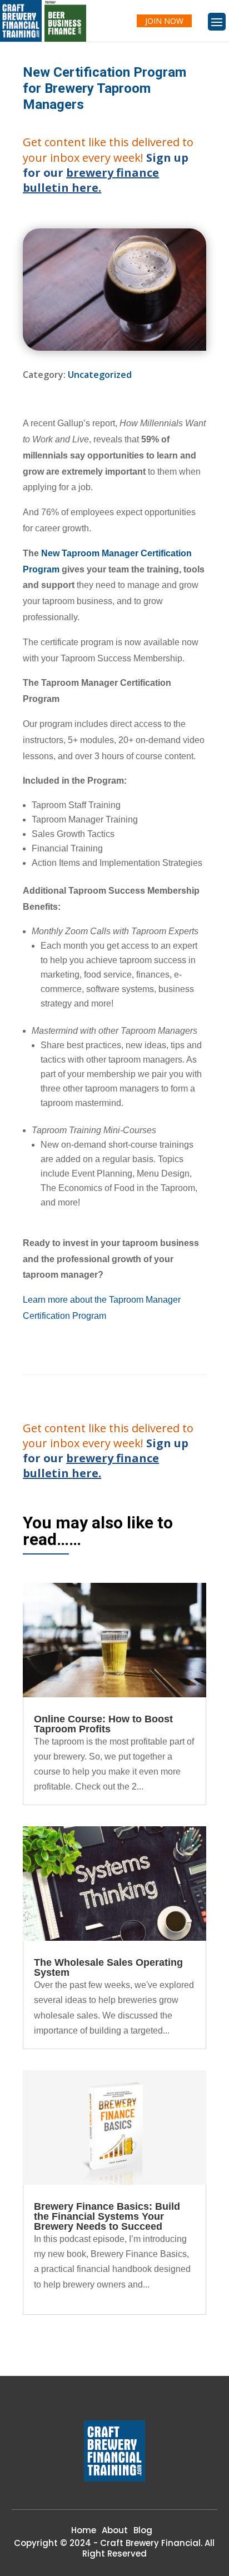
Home (84, 2530)
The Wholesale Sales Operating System (108, 1967)
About (115, 2530)
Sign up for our (106, 173)
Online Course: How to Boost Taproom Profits (103, 1724)
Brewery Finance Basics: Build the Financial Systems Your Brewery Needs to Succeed (107, 2216)
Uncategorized (100, 375)
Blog (143, 2530)
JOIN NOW (164, 21)
